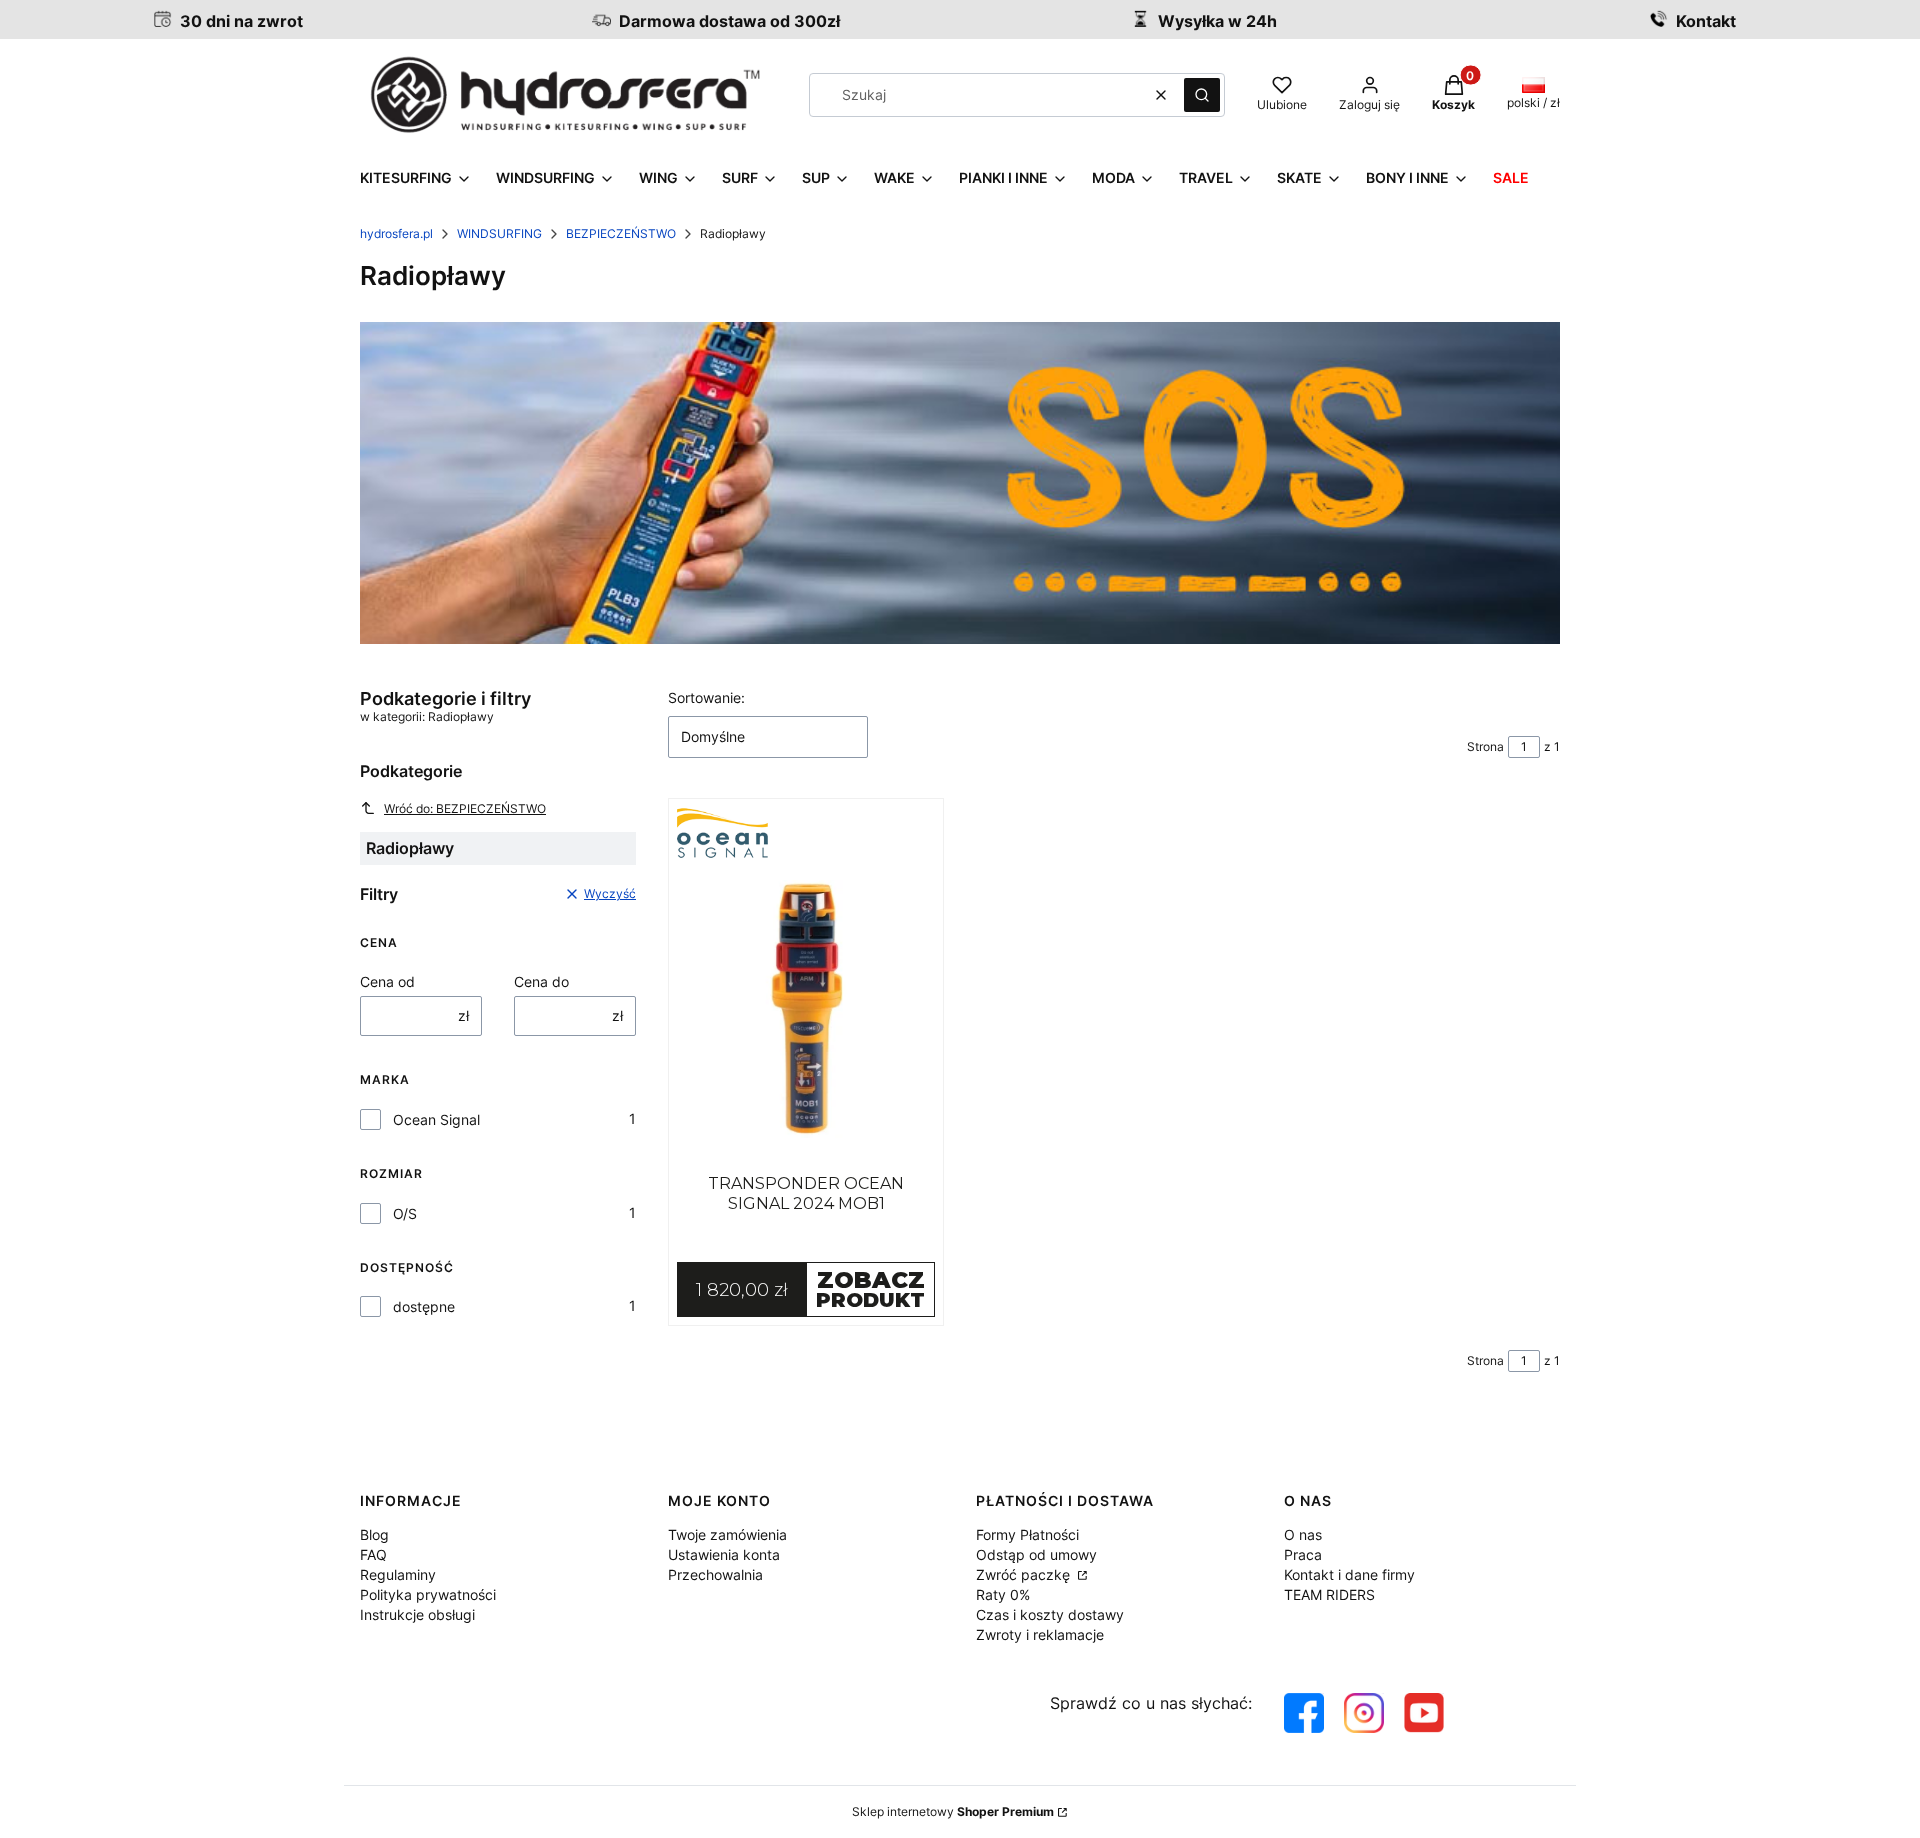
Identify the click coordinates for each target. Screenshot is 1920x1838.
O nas (1303, 1534)
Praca (1303, 1554)
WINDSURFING (499, 233)
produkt (870, 1289)
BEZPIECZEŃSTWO (621, 233)
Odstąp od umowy (1036, 1554)
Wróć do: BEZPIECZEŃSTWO (465, 808)
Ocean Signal (436, 1119)
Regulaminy (398, 1574)
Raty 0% (1003, 1594)
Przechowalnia (715, 1574)
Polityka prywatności (428, 1594)
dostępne (424, 1306)
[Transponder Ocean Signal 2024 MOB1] (806, 1009)
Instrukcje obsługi (417, 1614)
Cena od (387, 981)
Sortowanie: (706, 697)
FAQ (373, 1554)
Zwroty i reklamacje (1040, 1634)
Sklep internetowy (953, 1811)
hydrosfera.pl (396, 233)
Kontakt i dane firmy (1349, 1574)
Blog (374, 1534)
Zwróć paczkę (1025, 1574)
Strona (1485, 746)
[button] (1202, 95)
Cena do (541, 981)
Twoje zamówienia (727, 1534)
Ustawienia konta (724, 1554)
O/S (405, 1213)
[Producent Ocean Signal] (806, 833)
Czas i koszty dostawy (1050, 1614)
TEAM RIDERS (1329, 1594)
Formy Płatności (1027, 1534)
